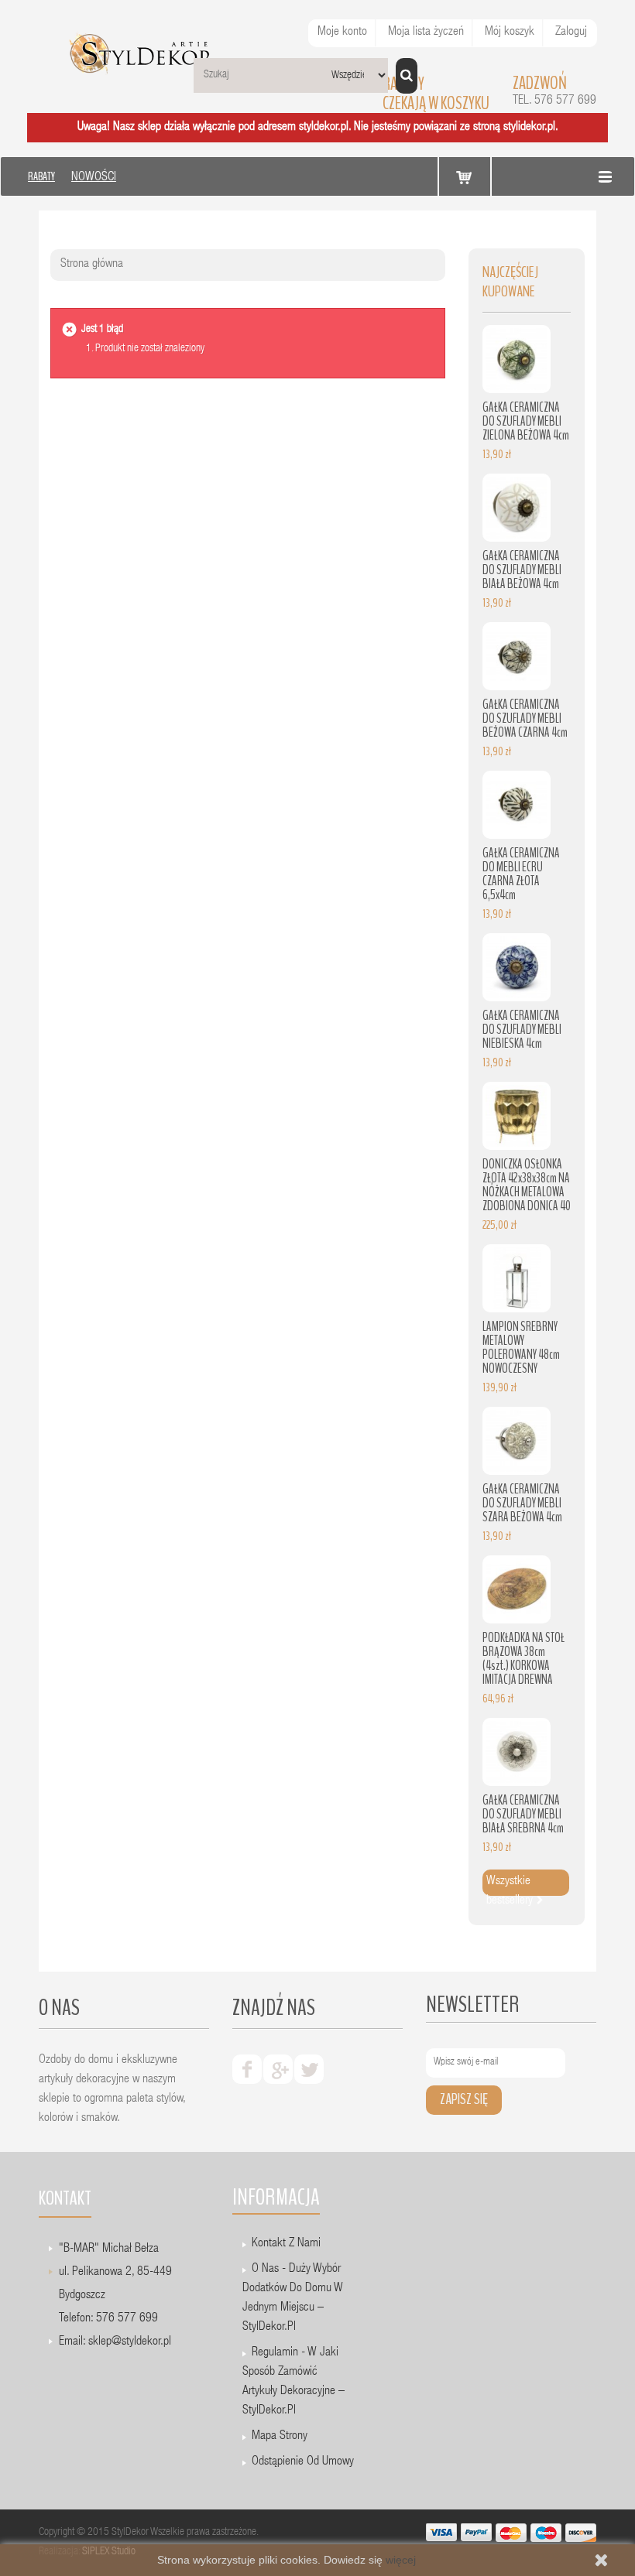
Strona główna (92, 265)
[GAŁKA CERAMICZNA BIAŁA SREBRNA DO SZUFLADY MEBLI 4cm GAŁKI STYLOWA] (517, 1752)
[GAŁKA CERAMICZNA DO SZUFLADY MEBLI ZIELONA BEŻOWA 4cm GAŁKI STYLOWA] (517, 359)
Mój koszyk (510, 32)
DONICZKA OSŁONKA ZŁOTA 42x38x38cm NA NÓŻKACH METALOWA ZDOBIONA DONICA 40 (527, 1185)
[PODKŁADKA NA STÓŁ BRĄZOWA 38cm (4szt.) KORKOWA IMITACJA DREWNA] (517, 1589)
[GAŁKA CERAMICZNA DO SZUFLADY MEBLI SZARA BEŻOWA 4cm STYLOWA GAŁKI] (517, 1441)
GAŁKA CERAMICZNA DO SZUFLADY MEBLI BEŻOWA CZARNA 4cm (525, 718)
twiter (309, 2069)
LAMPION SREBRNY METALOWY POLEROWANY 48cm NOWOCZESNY (521, 1348)
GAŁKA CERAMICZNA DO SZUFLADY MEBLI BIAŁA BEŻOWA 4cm (522, 570)
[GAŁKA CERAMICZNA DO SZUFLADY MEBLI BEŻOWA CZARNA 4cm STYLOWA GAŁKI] (517, 656)
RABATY (41, 176)
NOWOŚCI (94, 178)
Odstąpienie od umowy (303, 2462)
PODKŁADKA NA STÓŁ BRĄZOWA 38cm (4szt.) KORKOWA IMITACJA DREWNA (523, 1659)
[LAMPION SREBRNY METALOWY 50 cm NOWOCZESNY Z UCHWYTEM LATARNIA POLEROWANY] (517, 1278)
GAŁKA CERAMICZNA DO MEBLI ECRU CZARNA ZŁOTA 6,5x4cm (521, 874)
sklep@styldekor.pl (130, 2342)
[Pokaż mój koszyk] (465, 177)
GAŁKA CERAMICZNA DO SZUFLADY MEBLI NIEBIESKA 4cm (522, 1030)
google (278, 2069)
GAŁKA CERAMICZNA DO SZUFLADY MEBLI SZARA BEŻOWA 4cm (522, 1503)
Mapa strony (280, 2437)
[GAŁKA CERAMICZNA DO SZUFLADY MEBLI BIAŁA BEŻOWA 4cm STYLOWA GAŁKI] (517, 508)
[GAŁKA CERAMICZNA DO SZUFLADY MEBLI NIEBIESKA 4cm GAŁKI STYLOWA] (517, 967)
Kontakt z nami (286, 2244)
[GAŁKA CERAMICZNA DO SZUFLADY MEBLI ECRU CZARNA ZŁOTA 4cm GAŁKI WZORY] (517, 805)
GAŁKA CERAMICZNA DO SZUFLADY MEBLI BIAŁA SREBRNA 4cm (523, 1814)
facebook (247, 2069)
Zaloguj (571, 32)
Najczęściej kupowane (510, 282)
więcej (401, 2560)
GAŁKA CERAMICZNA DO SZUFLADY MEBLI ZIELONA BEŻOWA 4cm (526, 421)
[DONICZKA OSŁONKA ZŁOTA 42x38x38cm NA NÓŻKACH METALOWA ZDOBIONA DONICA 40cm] (517, 1116)
